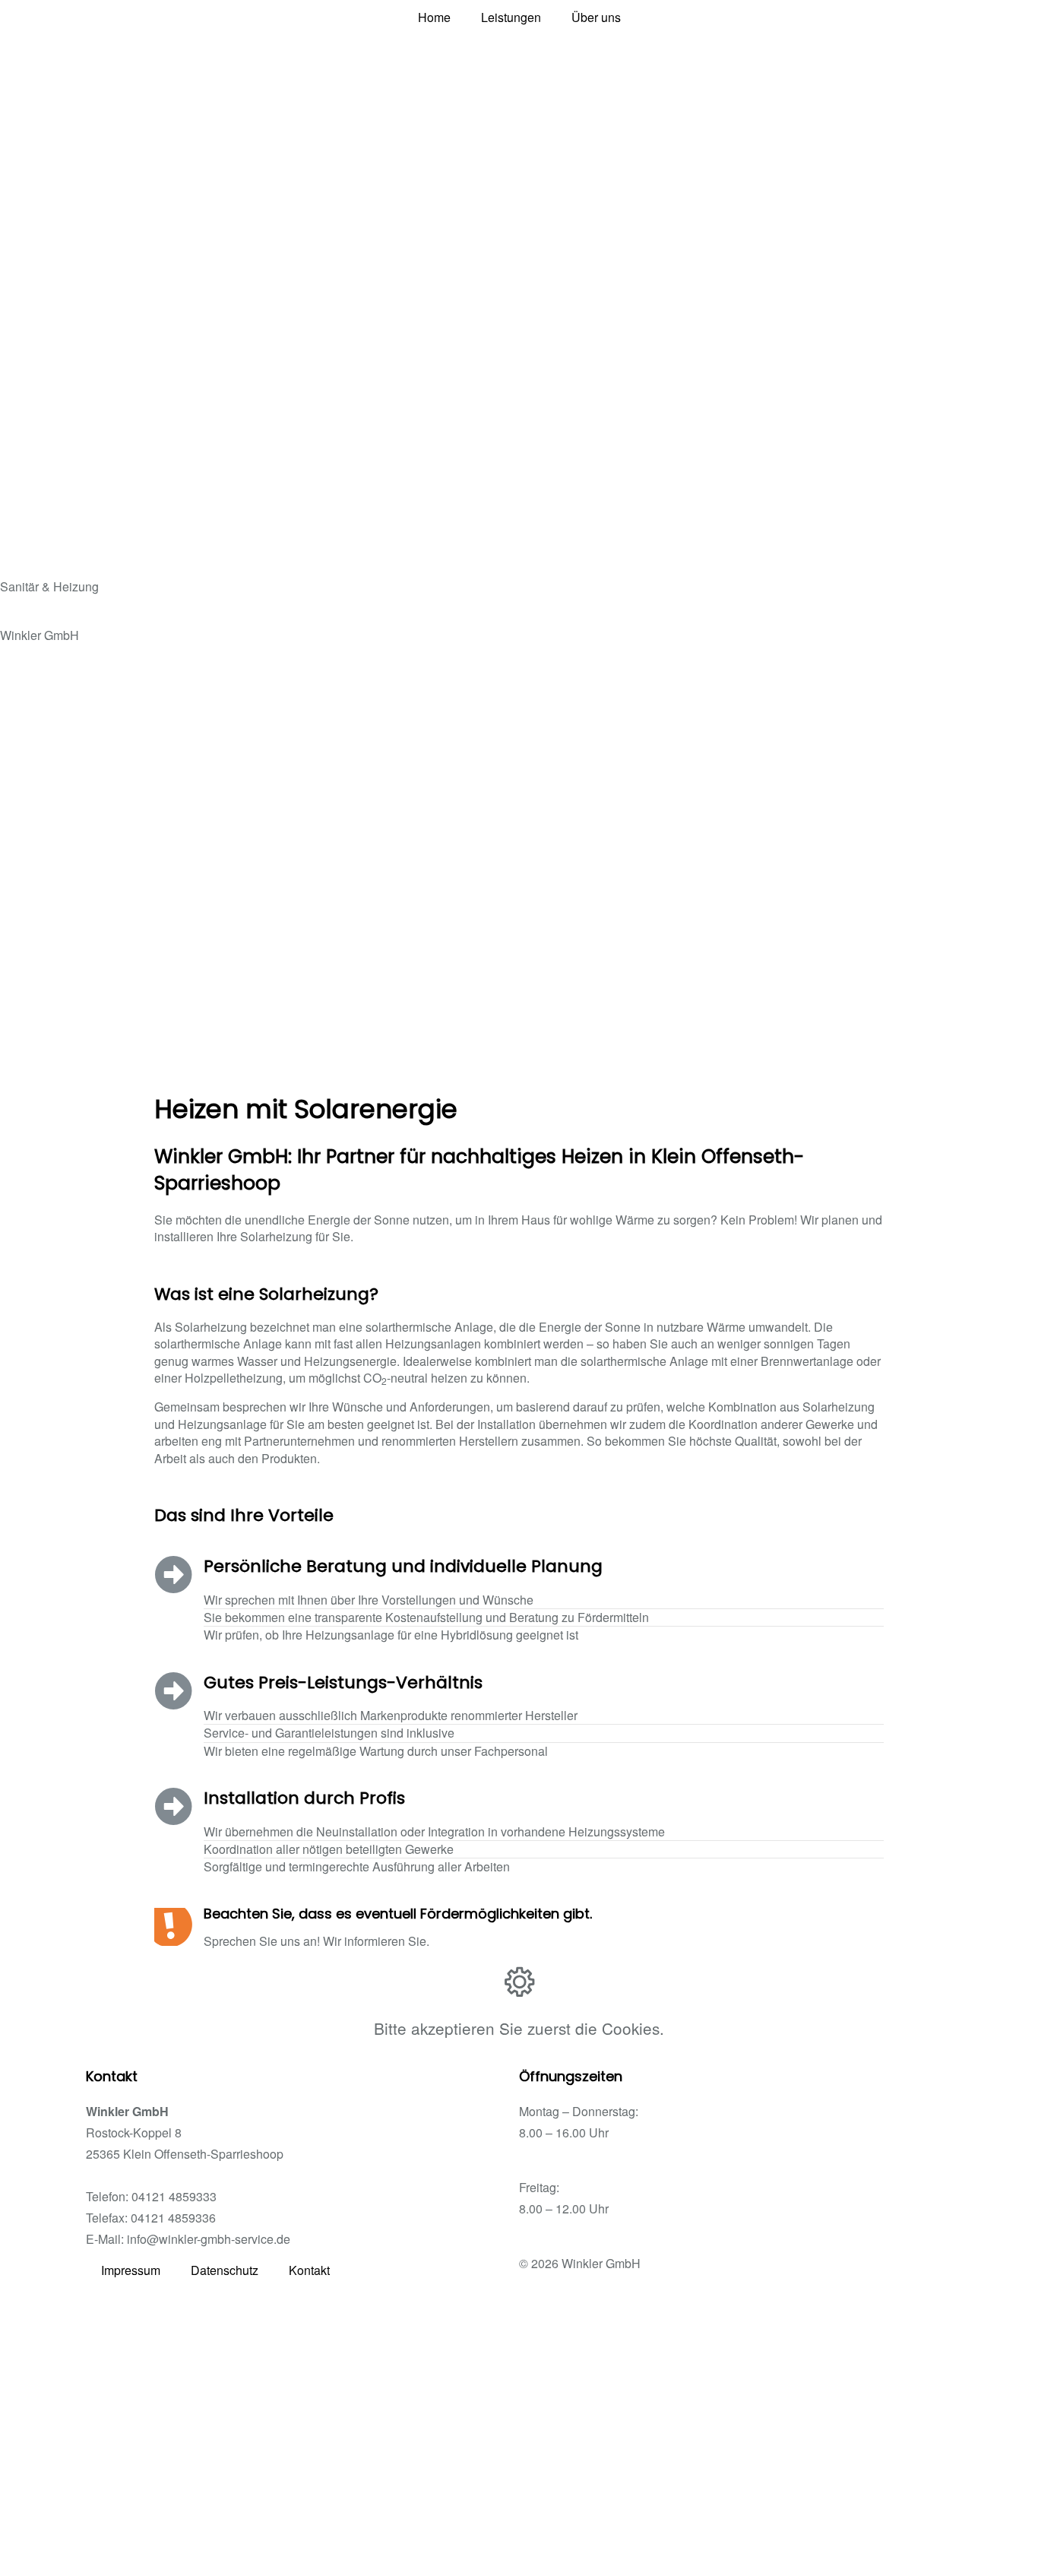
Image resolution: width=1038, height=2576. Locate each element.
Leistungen (511, 17)
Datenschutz (225, 2270)
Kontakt (309, 2270)
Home (434, 17)
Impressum (131, 2270)
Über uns (596, 17)
